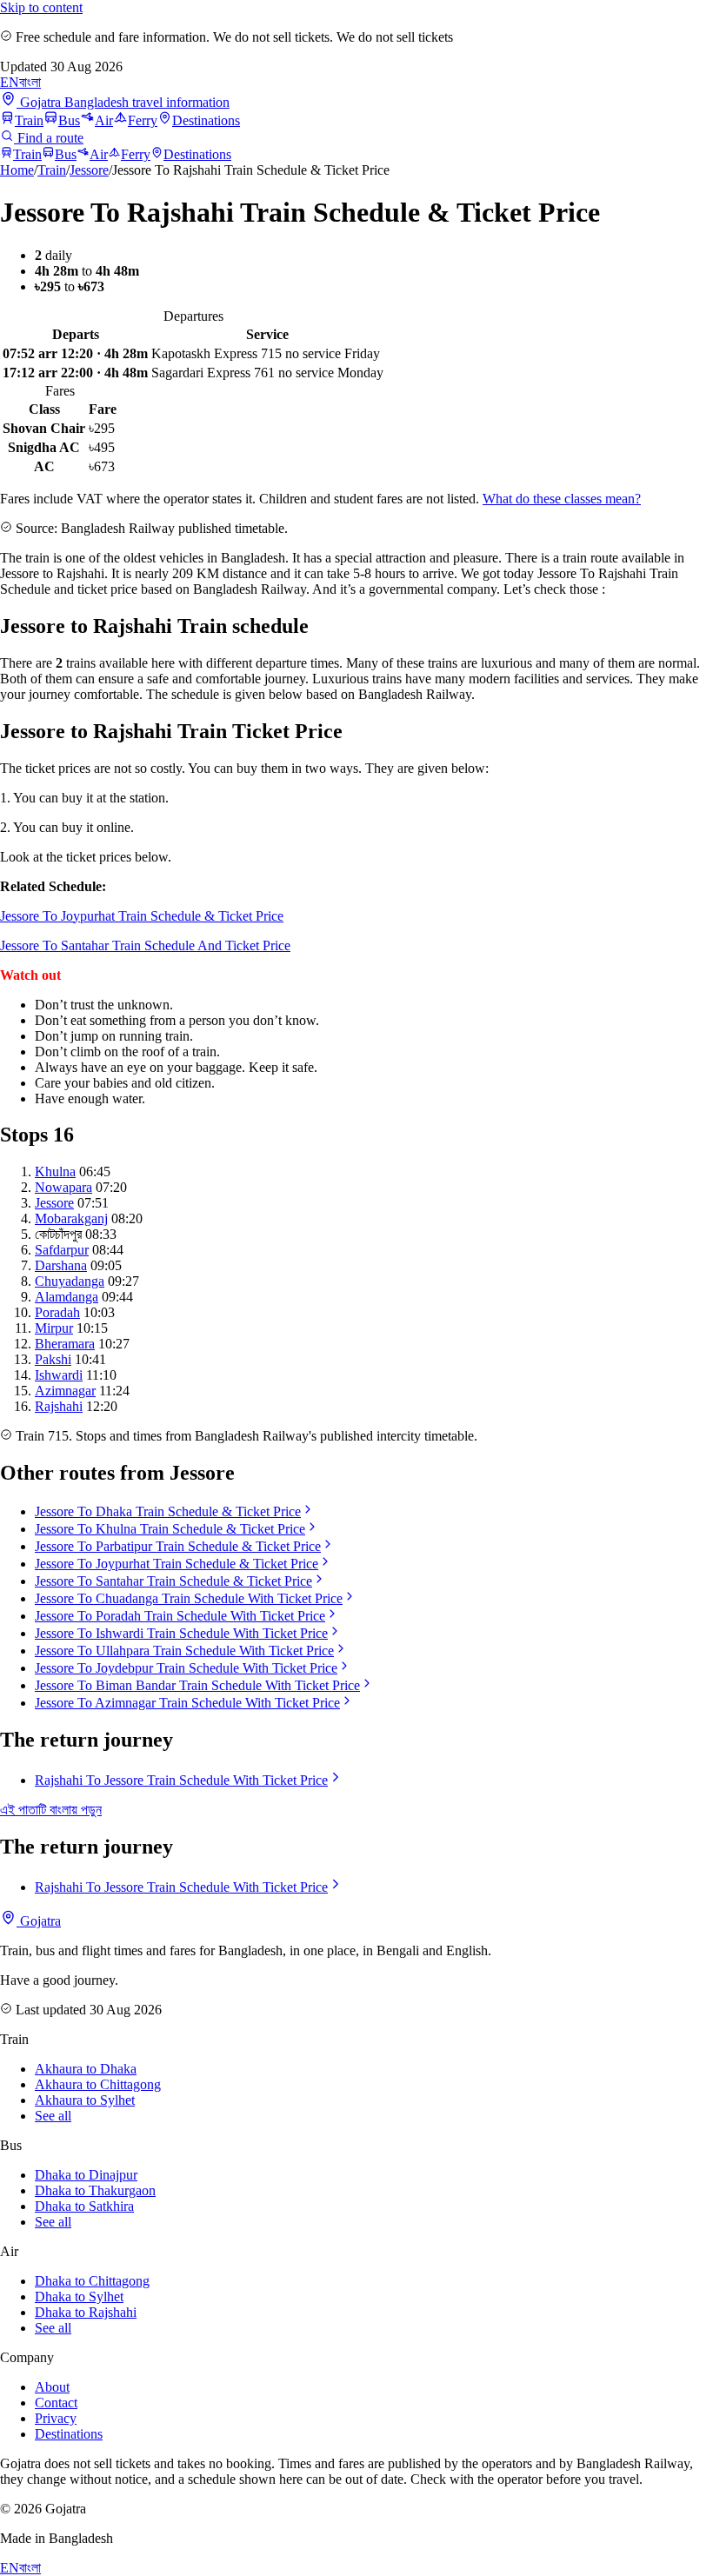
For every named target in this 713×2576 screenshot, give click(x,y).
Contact (56, 2403)
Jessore (89, 170)
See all (53, 2116)
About (52, 2387)
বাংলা (30, 82)
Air (104, 120)
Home (17, 170)
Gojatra (39, 1921)
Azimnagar (65, 1391)
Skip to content (41, 7)
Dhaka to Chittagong (92, 2281)
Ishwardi (59, 1375)
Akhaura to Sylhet (85, 2100)
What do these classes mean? (562, 499)
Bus (69, 120)
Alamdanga (67, 1297)
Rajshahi (59, 1406)
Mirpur (54, 1328)
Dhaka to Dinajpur (86, 2175)
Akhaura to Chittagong (98, 2084)
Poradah (57, 1312)
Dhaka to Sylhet (79, 2296)
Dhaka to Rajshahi (86, 2312)
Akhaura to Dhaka (86, 2069)
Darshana (61, 1265)
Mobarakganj (71, 1218)
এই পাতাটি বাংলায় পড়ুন (51, 1810)
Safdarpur (62, 1250)
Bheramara (65, 1344)
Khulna (55, 1172)
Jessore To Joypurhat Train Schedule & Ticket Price (142, 916)
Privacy (56, 2418)
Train (29, 120)
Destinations (206, 120)
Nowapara (63, 1187)
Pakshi (53, 1359)
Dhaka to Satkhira (84, 2206)
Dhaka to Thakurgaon (95, 2190)
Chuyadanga (70, 1281)
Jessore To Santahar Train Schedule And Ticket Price (145, 945)
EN (10, 82)
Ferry (143, 120)
